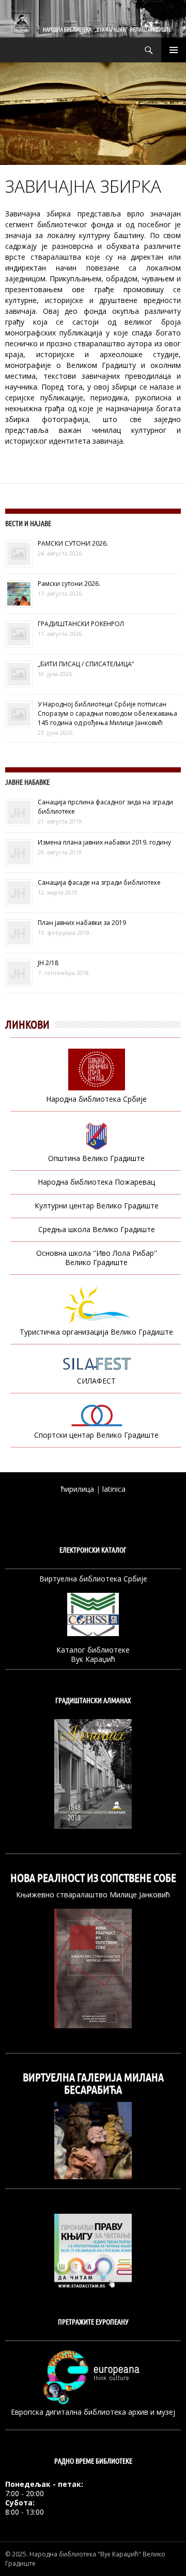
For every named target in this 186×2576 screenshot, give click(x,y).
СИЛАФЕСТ (96, 1381)
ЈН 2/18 (48, 963)
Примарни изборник (174, 50)
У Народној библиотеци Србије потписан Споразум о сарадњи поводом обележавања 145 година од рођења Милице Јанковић (107, 713)
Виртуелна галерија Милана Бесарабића (93, 2083)
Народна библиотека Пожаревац (96, 1182)
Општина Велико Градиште (96, 1158)
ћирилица (78, 1489)
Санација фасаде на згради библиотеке (99, 882)
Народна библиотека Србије (96, 1099)
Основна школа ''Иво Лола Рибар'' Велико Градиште (97, 1258)
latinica (114, 1489)
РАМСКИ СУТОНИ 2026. (73, 543)
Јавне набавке (27, 782)
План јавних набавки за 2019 (82, 923)
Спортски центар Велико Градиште (96, 1435)
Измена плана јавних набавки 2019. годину (104, 842)
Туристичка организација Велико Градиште (96, 1332)
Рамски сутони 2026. (69, 584)
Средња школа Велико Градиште (97, 1229)
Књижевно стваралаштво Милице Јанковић (93, 1895)
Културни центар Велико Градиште (97, 1206)
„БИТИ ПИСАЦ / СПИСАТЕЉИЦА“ (86, 664)
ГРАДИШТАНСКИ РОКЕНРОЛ (81, 624)
